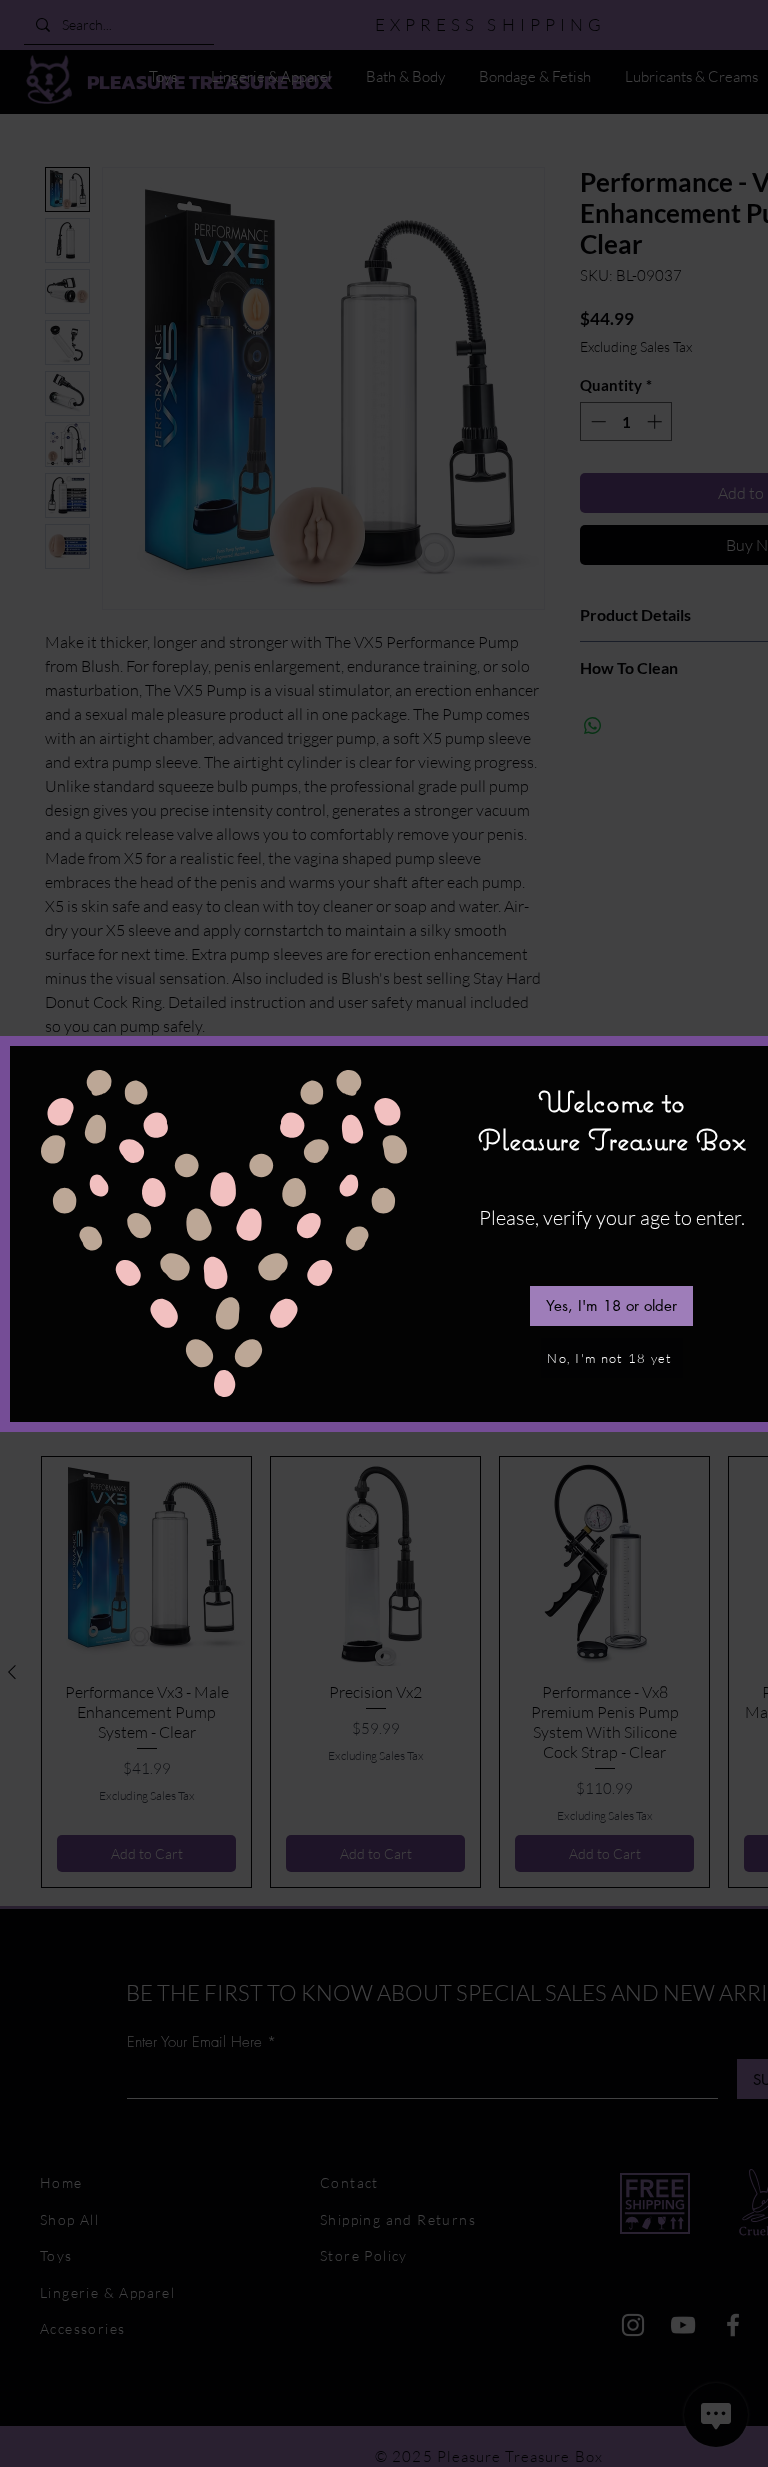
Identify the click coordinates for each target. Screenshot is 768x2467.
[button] (611, 1306)
